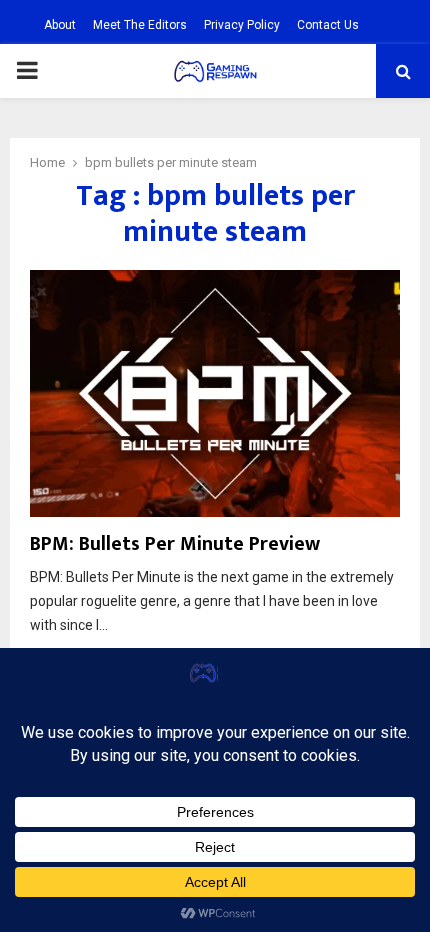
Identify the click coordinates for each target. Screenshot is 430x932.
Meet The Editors (140, 25)
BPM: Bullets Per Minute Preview (175, 544)
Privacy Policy (242, 25)
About (60, 25)
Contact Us (328, 25)
